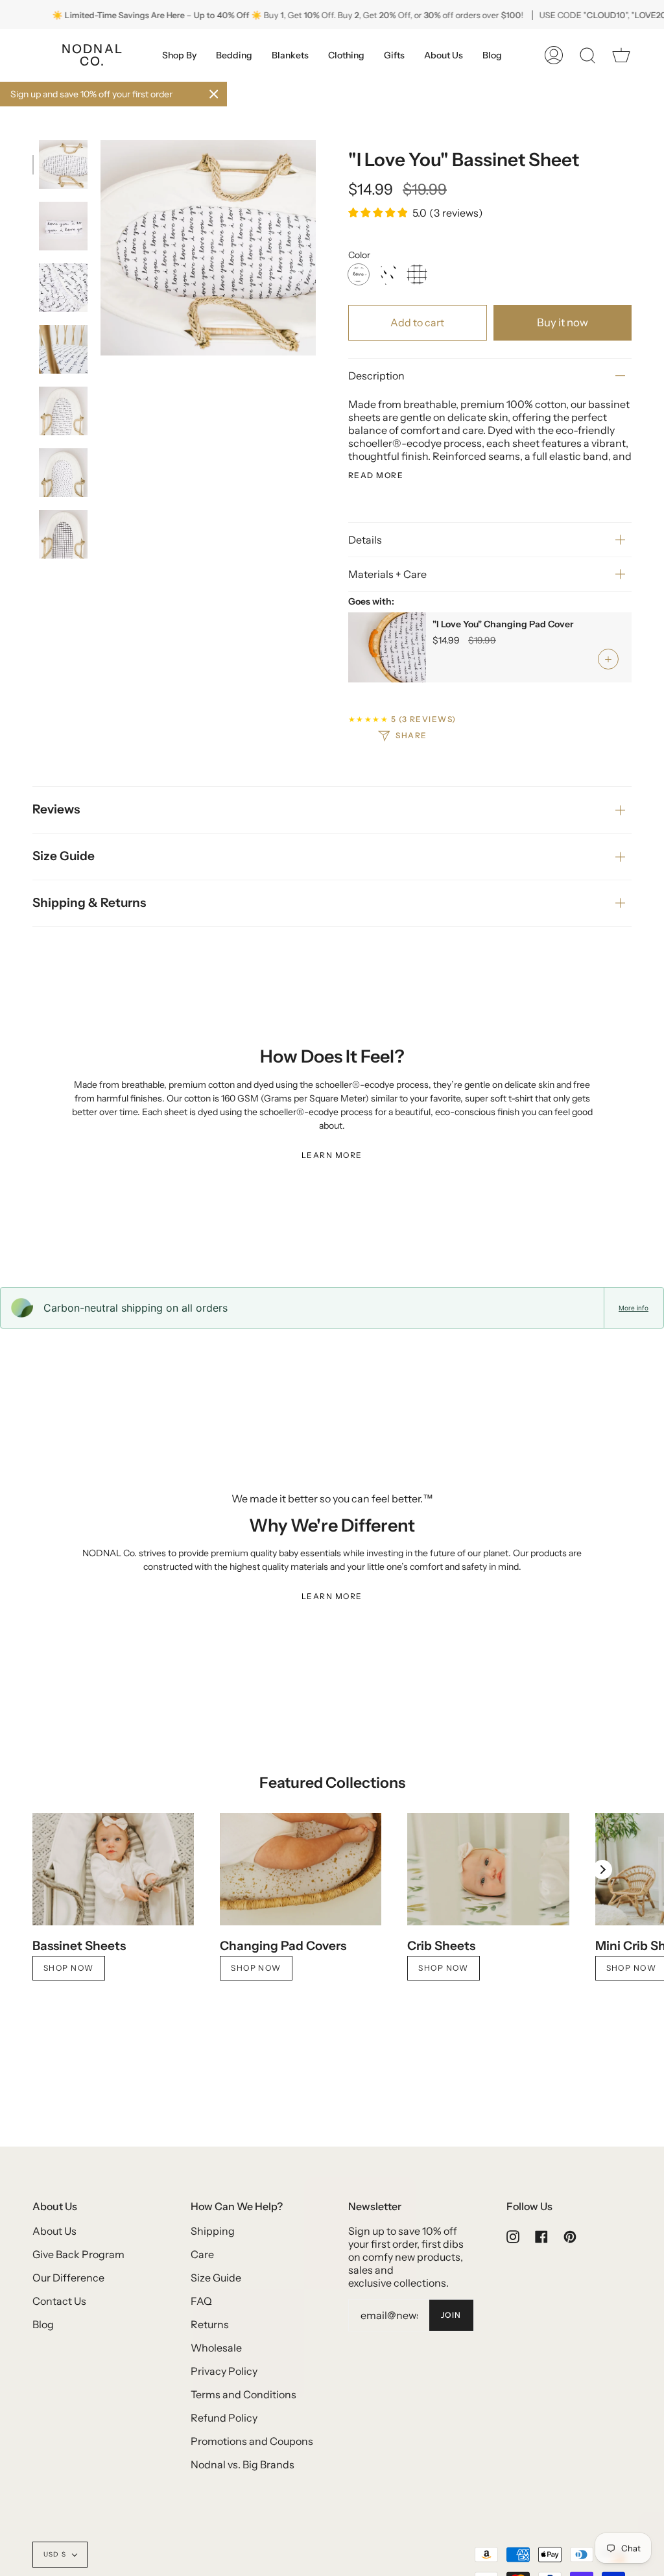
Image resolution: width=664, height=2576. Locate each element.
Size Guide (64, 856)
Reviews (56, 809)
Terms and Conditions (243, 2394)
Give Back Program (78, 2254)
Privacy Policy (224, 2371)
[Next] (602, 1870)
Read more (376, 475)
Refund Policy (224, 2418)
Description (376, 376)
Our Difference (68, 2278)
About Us (54, 2231)
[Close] (214, 94)
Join (451, 2315)
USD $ (55, 2554)
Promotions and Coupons (252, 2441)
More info (634, 1308)
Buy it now (563, 322)
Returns (210, 2324)
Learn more (332, 1155)
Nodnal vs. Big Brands (243, 2464)
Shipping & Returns (89, 903)
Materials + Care (387, 574)
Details (365, 540)
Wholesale (216, 2348)
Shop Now (69, 1968)
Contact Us (59, 2301)
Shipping (213, 2231)
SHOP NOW (444, 1968)
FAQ (201, 2301)
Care (202, 2254)
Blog (43, 2324)
